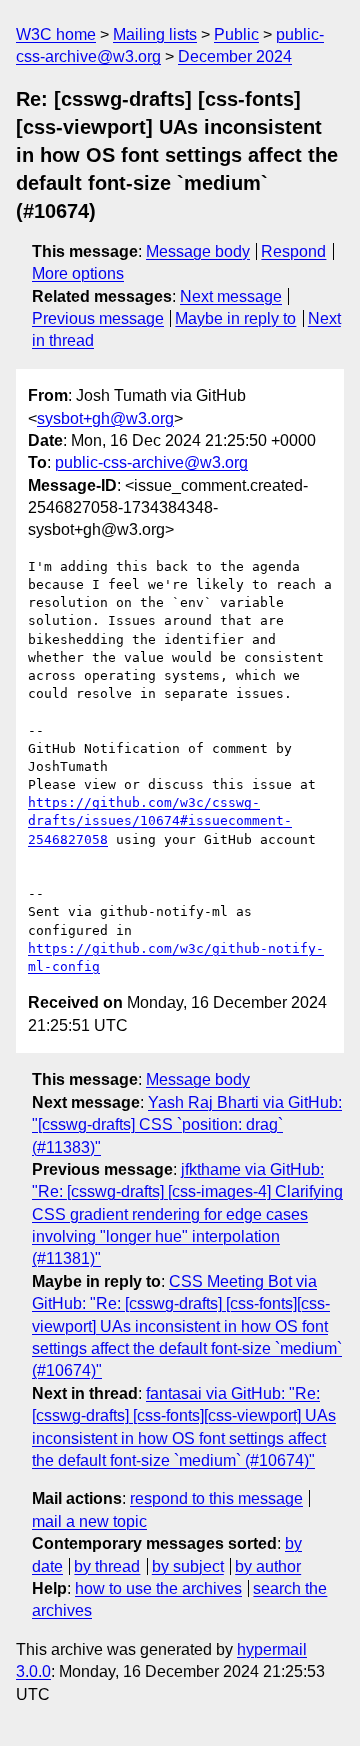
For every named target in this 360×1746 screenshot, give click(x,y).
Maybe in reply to (235, 318)
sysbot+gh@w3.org (105, 418)
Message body (198, 251)
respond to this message (216, 1498)
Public (236, 34)
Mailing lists (155, 34)
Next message (231, 296)
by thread (107, 1566)
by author (268, 1566)
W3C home (56, 34)
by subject (188, 1566)
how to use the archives (158, 1588)
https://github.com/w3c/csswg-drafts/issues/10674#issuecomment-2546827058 (160, 820)
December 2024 (235, 56)
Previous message (98, 318)
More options (78, 273)
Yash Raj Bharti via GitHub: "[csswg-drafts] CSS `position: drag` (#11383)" (187, 1125)
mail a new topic (89, 1521)
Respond (293, 251)
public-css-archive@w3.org (151, 462)
